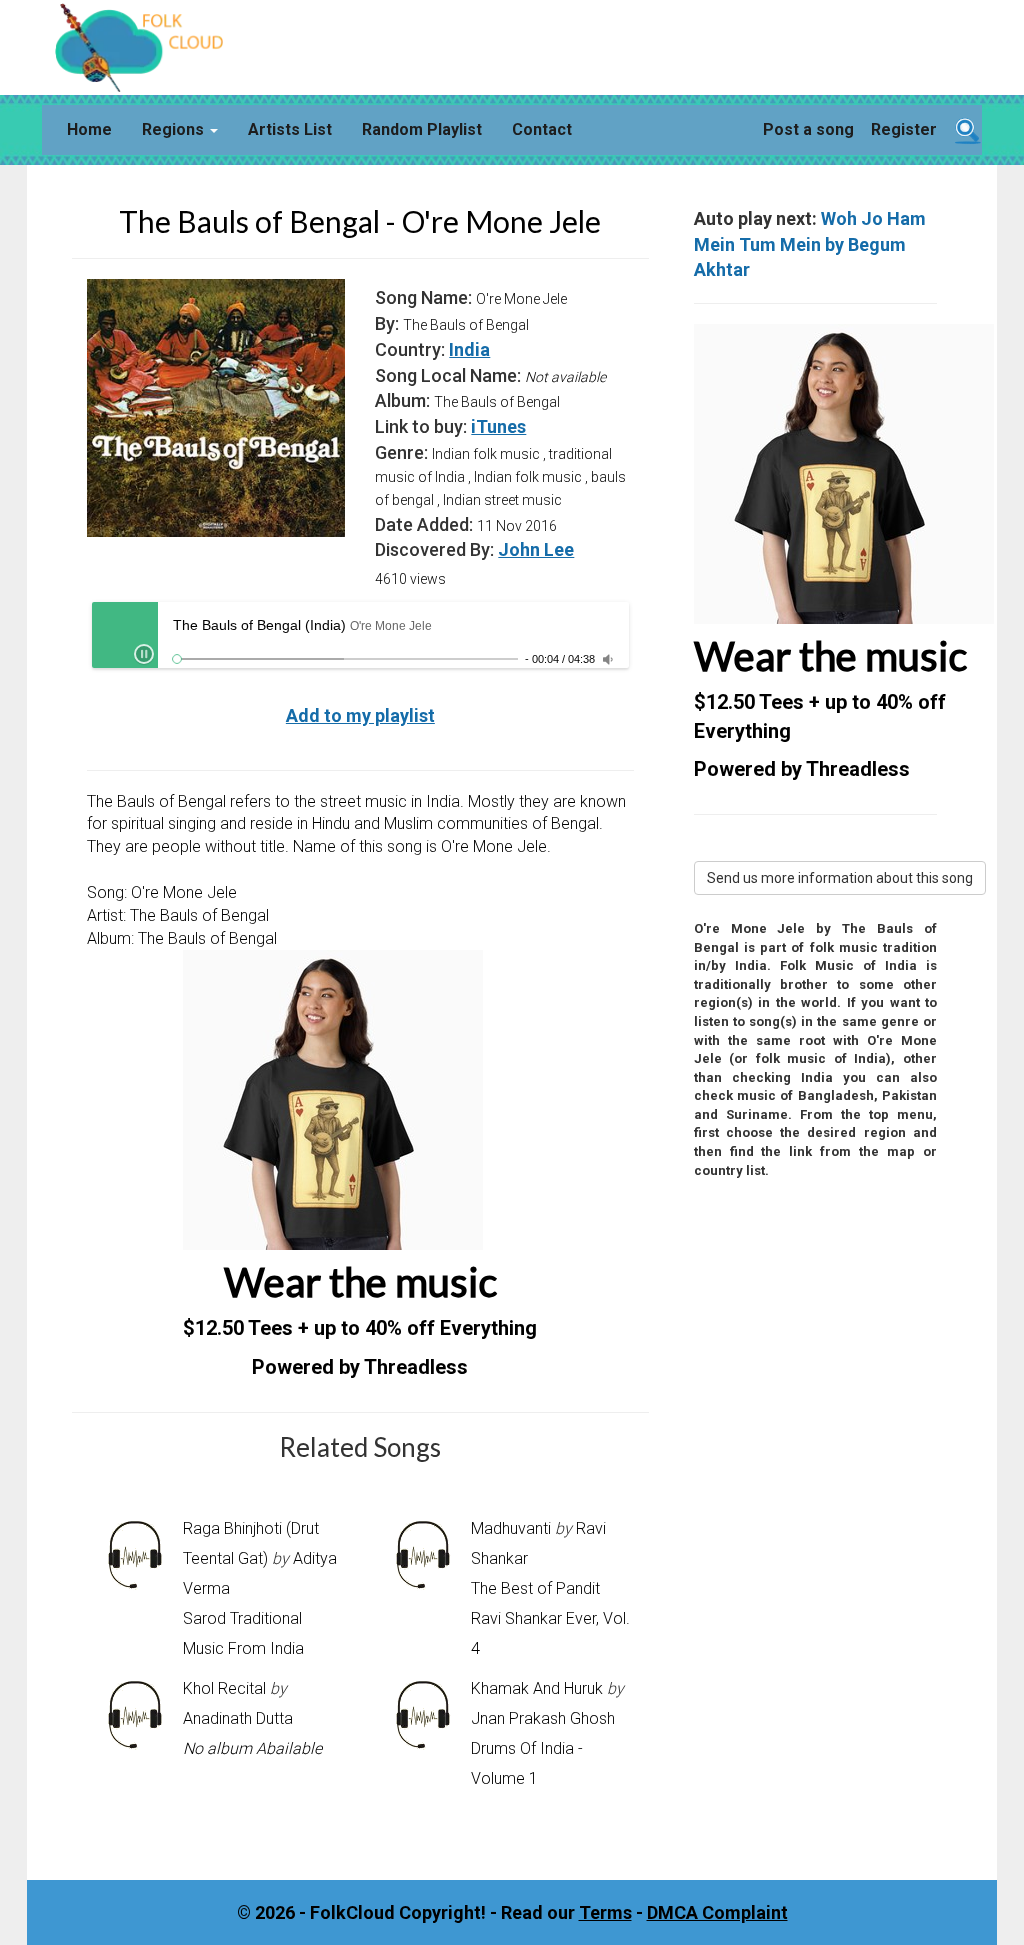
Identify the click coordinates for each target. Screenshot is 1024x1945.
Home (89, 129)
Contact (542, 129)
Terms (605, 1912)
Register (904, 129)
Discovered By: (434, 549)
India (469, 349)
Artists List (290, 129)
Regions (175, 129)
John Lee (536, 549)
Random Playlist (422, 129)
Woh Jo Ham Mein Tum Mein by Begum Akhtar (810, 244)
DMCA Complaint (717, 1912)
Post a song (808, 129)
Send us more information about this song (840, 878)
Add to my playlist (360, 715)
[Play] (144, 654)
